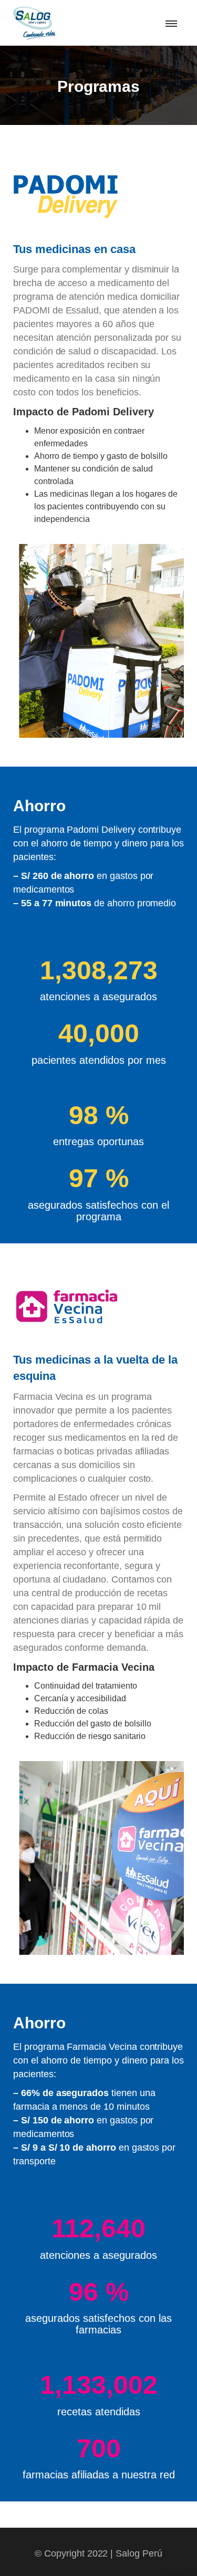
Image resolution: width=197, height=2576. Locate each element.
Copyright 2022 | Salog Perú (103, 2553)
